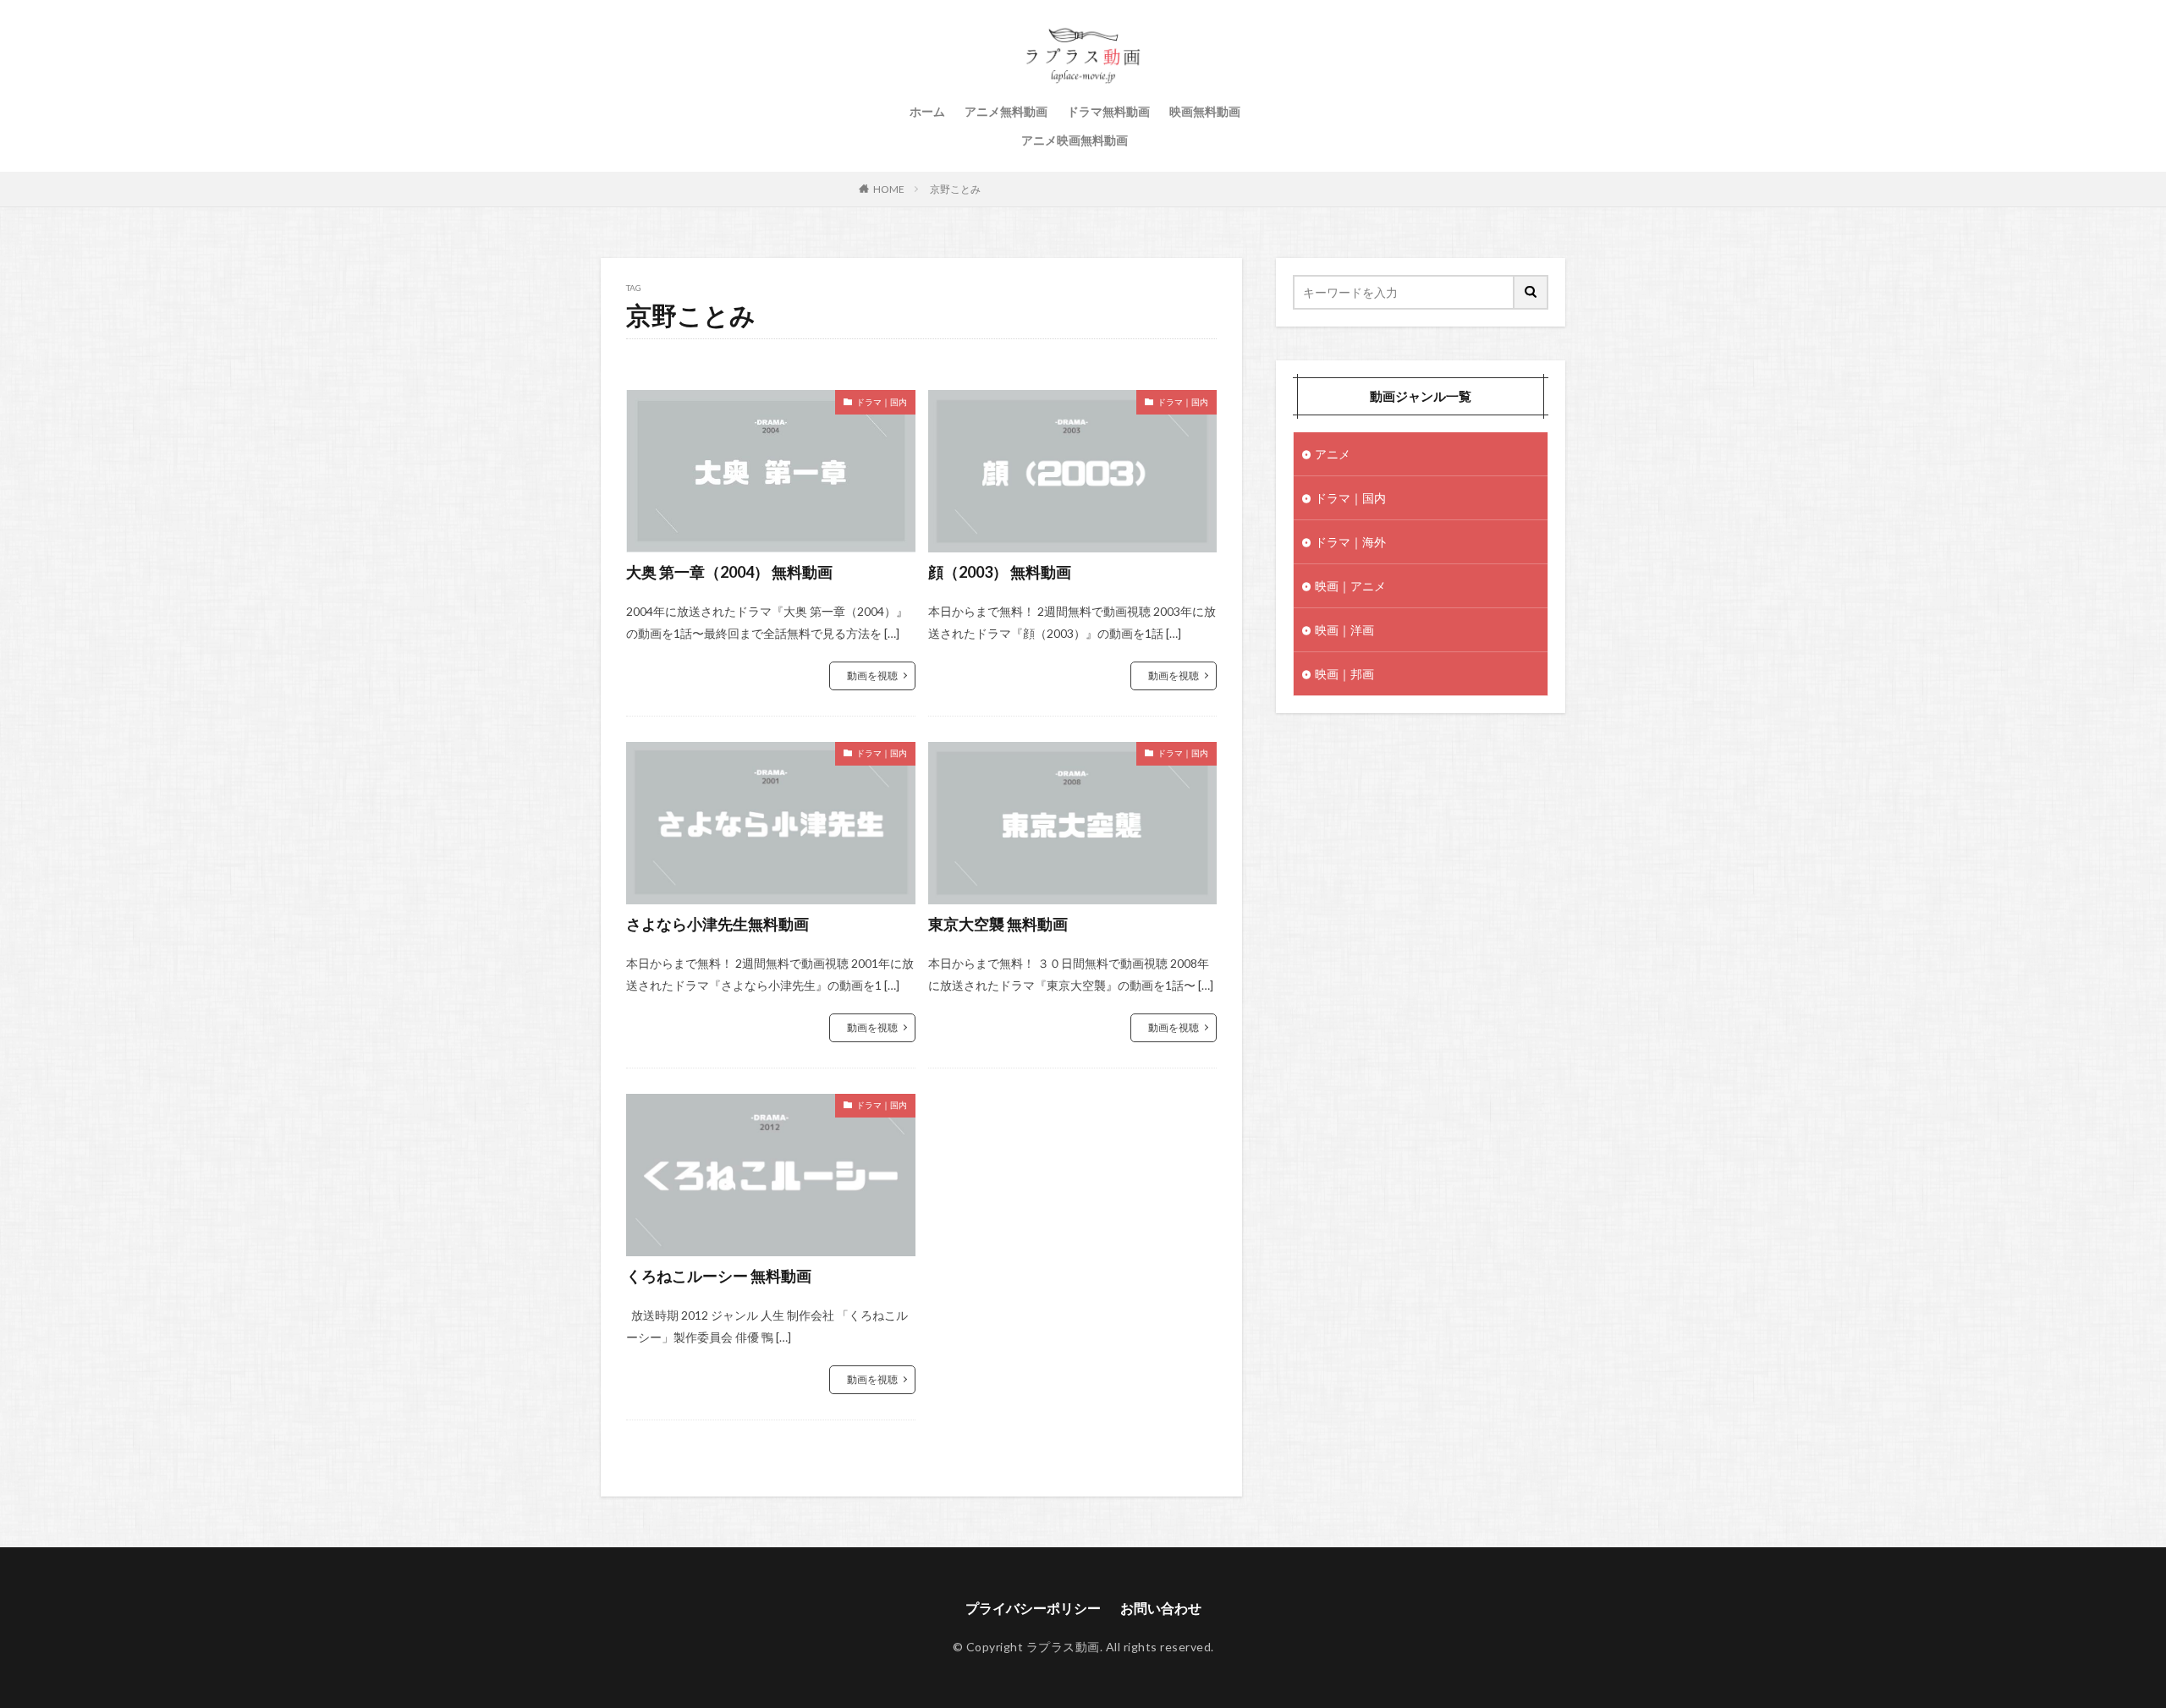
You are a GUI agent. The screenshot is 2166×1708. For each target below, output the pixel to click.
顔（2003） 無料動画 (1000, 572)
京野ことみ (955, 189)
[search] (1531, 292)
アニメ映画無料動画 (1075, 140)
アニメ (1333, 454)
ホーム (927, 111)
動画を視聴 (872, 676)
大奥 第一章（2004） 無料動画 (729, 572)
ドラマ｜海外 (1350, 542)
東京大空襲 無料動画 (998, 924)
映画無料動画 (1205, 111)
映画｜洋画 (1344, 630)
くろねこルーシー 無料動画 (719, 1276)
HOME (889, 189)
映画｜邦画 (1344, 674)
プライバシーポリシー (1033, 1608)
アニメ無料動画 (1006, 111)
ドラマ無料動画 (1108, 111)
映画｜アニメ (1350, 586)
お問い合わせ (1161, 1608)
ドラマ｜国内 (882, 402)
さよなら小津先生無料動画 (717, 924)
